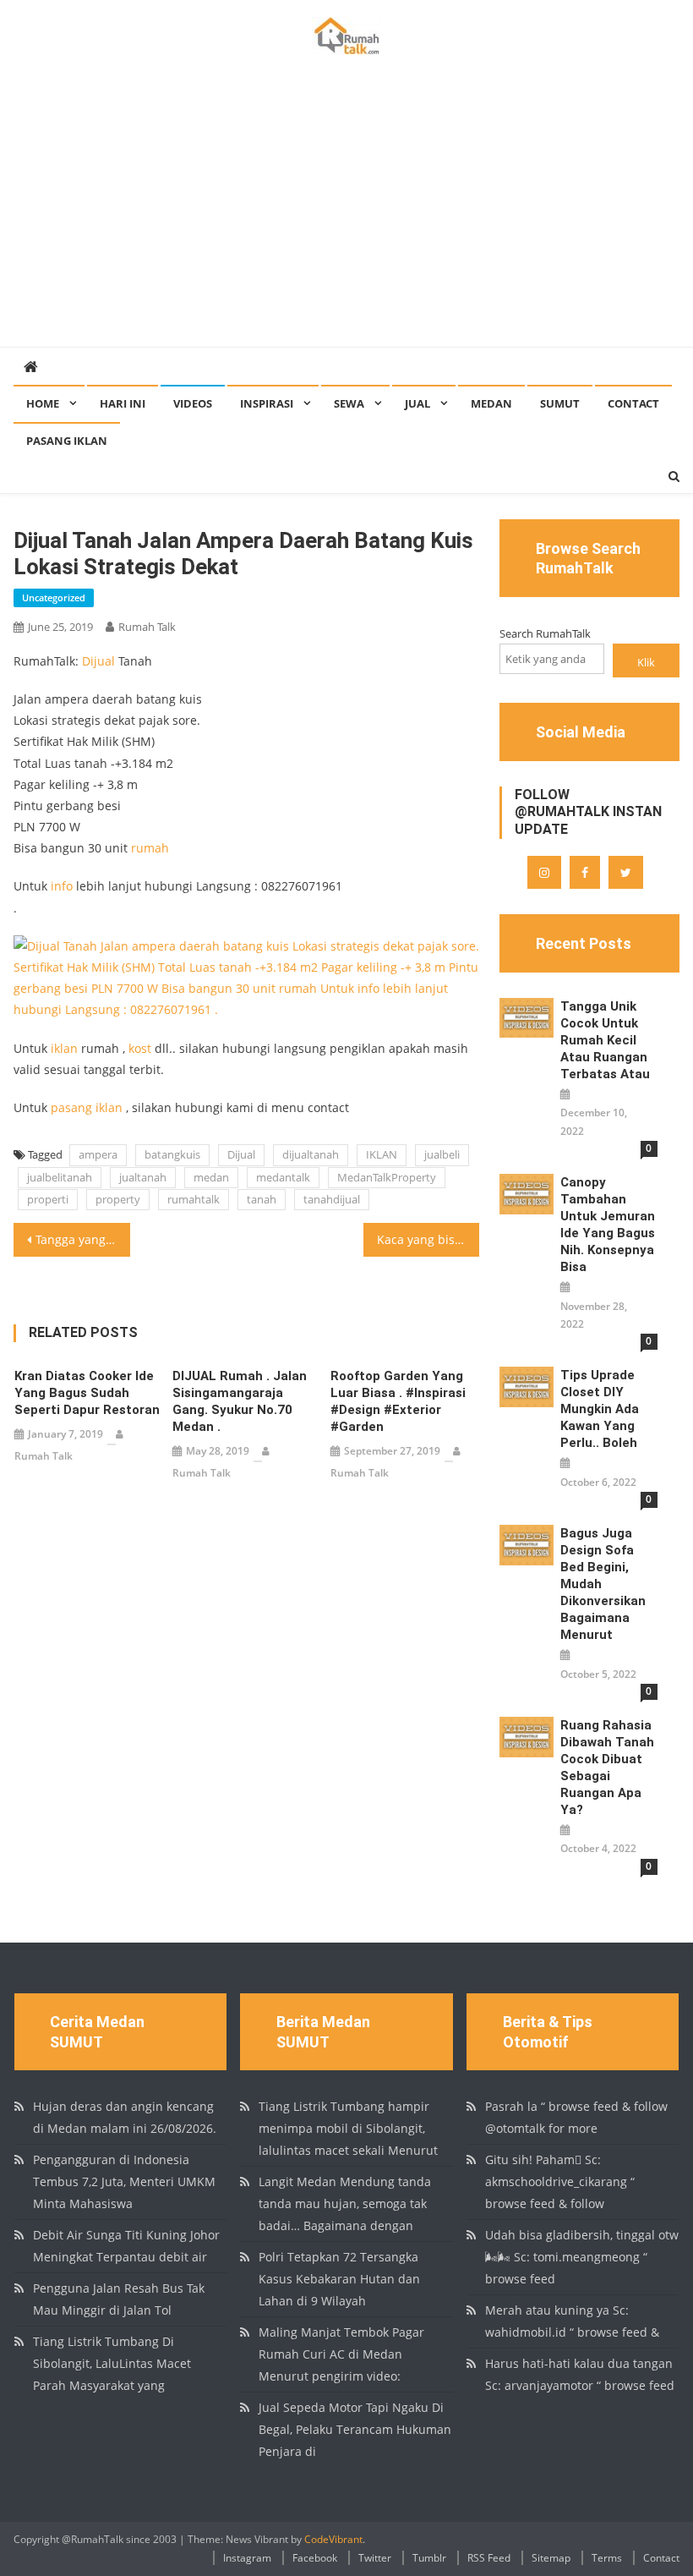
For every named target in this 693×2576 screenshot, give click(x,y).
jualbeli (442, 1154)
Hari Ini (123, 403)
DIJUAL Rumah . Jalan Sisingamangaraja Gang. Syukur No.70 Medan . (240, 1401)
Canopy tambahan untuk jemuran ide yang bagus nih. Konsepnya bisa (608, 1225)
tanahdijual (332, 1199)
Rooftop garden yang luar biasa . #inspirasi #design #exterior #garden (398, 1401)
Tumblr (429, 2558)
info (62, 886)
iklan (64, 1048)
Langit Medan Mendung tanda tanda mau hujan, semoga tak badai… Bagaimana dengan (345, 2203)
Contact (633, 403)
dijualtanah (311, 1154)
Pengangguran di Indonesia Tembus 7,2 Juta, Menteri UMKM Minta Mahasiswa (124, 2181)
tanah (262, 1199)
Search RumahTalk (545, 633)
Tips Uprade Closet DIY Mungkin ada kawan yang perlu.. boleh (600, 1409)
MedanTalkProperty (387, 1177)
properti (48, 1199)
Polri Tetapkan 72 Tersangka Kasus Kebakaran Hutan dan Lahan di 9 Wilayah (339, 2279)
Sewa (349, 403)
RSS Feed (489, 2558)
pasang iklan (87, 1107)
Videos (193, 403)
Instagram (247, 2558)
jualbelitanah (60, 1177)
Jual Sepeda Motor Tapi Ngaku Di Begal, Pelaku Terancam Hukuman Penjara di (355, 2429)
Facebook (315, 2558)
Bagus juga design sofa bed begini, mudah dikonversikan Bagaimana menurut (603, 1584)
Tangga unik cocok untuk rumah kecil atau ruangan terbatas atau (605, 1040)
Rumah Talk (147, 627)
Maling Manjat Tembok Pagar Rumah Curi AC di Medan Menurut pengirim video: (341, 2354)
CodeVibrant (333, 2539)
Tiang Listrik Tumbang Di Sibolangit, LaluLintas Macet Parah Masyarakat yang (112, 2363)
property (118, 1199)
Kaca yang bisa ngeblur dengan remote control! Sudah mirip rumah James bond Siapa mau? (428, 1239)
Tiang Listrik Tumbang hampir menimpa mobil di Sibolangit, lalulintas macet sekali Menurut (348, 2128)
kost (140, 1048)
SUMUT (560, 403)
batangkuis (172, 1154)
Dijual (98, 661)
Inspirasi (267, 403)
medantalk (283, 1177)
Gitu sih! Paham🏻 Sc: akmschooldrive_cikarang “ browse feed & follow (560, 2181)
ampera (98, 1154)
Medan (491, 403)
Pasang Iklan (67, 441)
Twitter (375, 2558)
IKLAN (382, 1154)
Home (43, 403)
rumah (150, 848)
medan (211, 1177)
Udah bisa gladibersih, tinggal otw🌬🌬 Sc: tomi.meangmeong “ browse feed (582, 2257)
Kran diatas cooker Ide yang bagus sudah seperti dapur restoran (87, 1393)
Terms (607, 2558)
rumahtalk (194, 1199)
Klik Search (646, 666)
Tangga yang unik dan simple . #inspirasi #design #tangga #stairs (83, 1239)
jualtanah (143, 1177)
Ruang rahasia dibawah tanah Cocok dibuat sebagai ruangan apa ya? (607, 1768)
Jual (417, 403)
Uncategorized (54, 597)
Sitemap (551, 2558)
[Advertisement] (346, 220)
